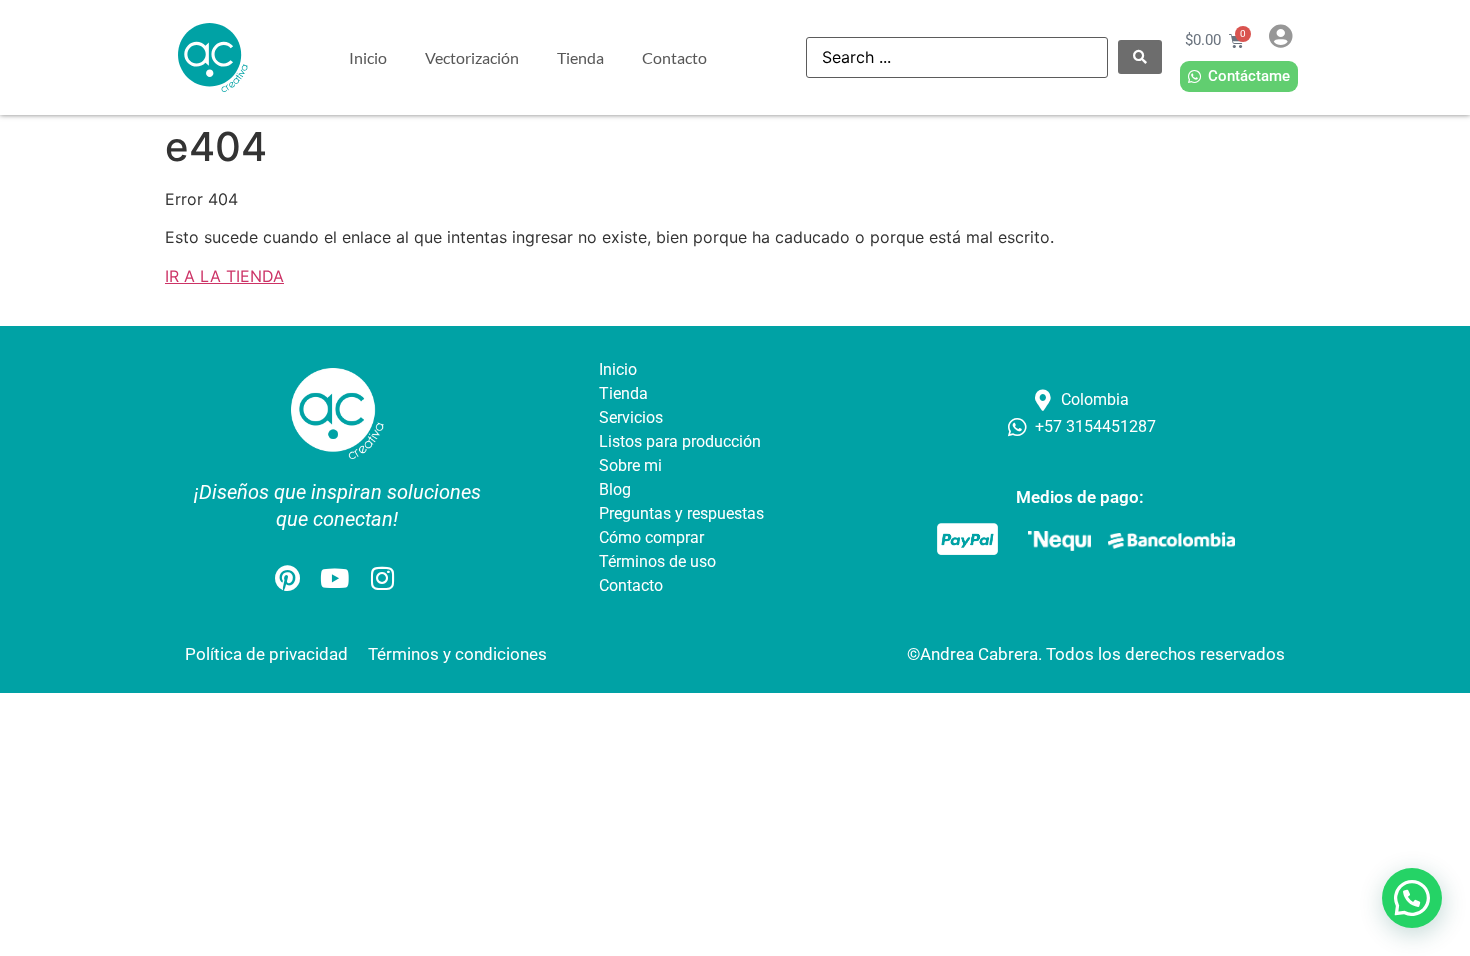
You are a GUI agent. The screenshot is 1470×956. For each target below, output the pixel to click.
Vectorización (472, 57)
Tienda (580, 57)
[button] (1412, 898)
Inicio (368, 57)
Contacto (674, 57)
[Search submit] (1140, 57)
